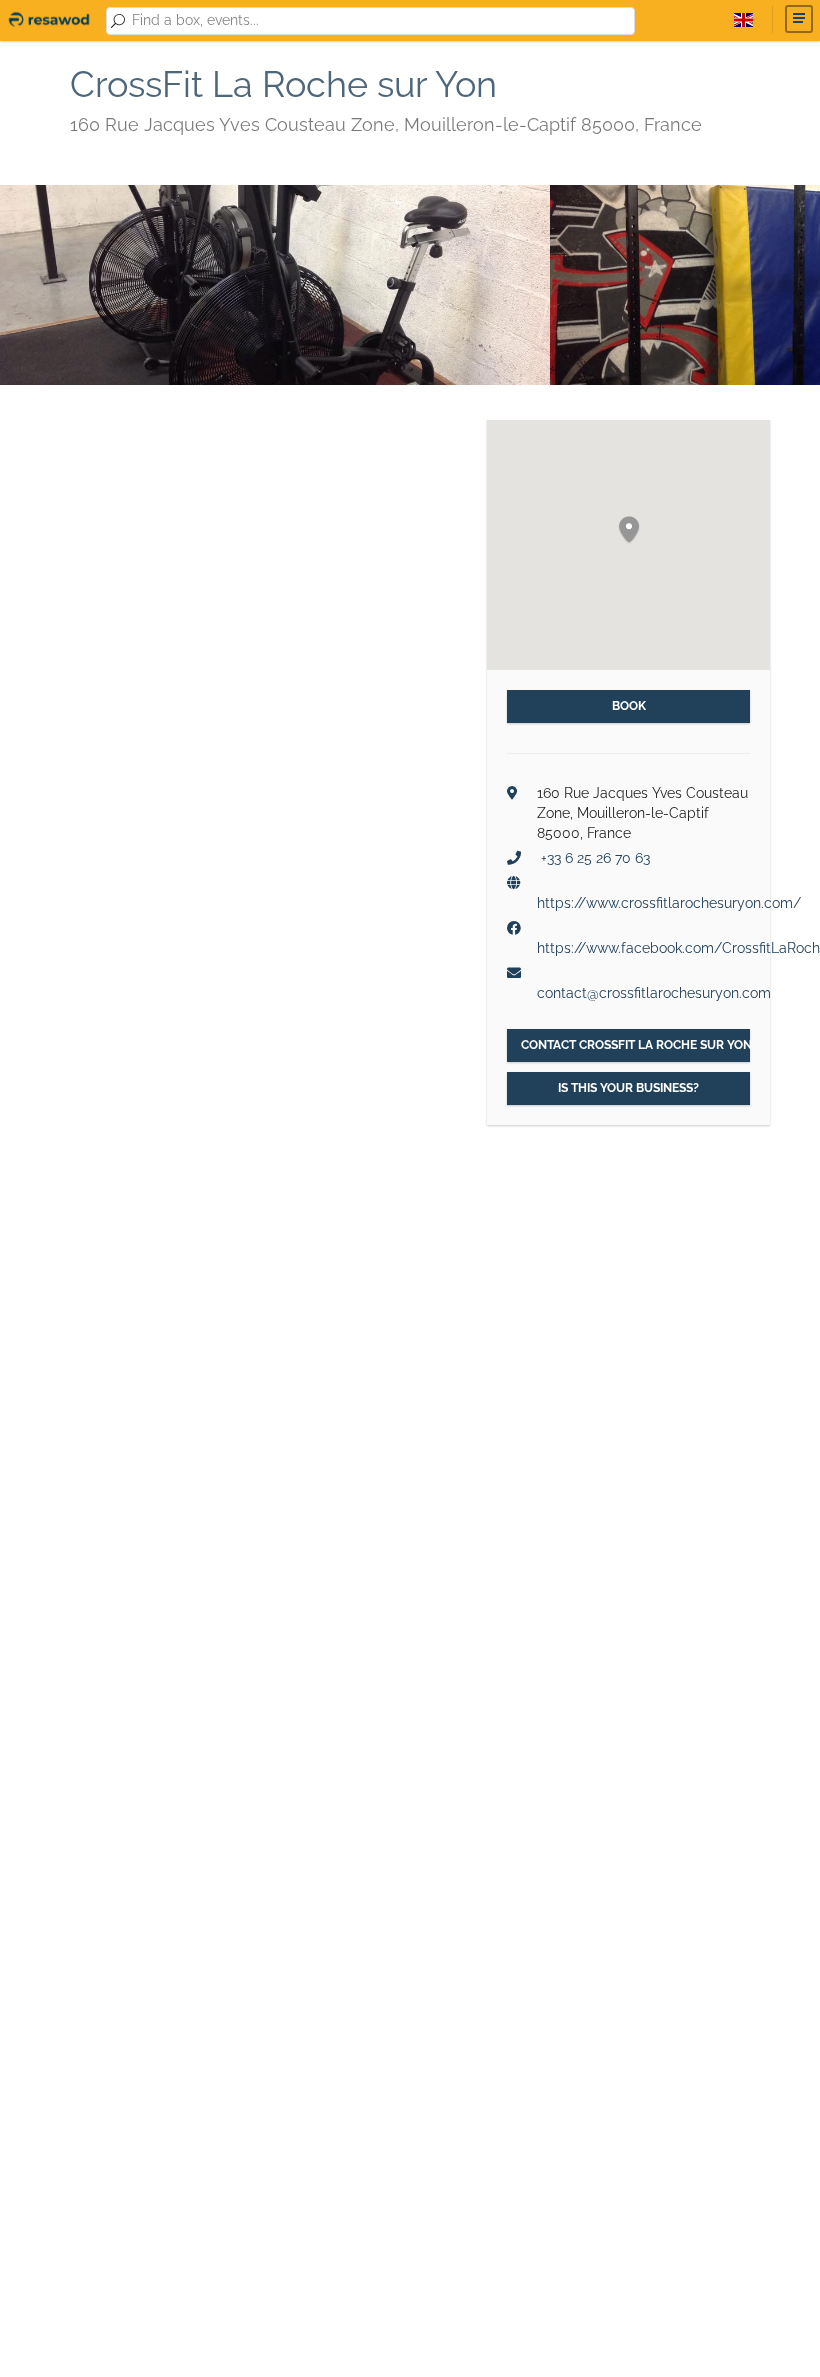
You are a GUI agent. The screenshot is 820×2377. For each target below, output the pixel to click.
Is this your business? (628, 1088)
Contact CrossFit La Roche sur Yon (635, 1045)
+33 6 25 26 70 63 (595, 858)
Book (629, 706)
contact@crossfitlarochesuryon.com (654, 993)
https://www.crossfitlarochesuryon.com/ (669, 903)
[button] (629, 530)
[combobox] (379, 21)
